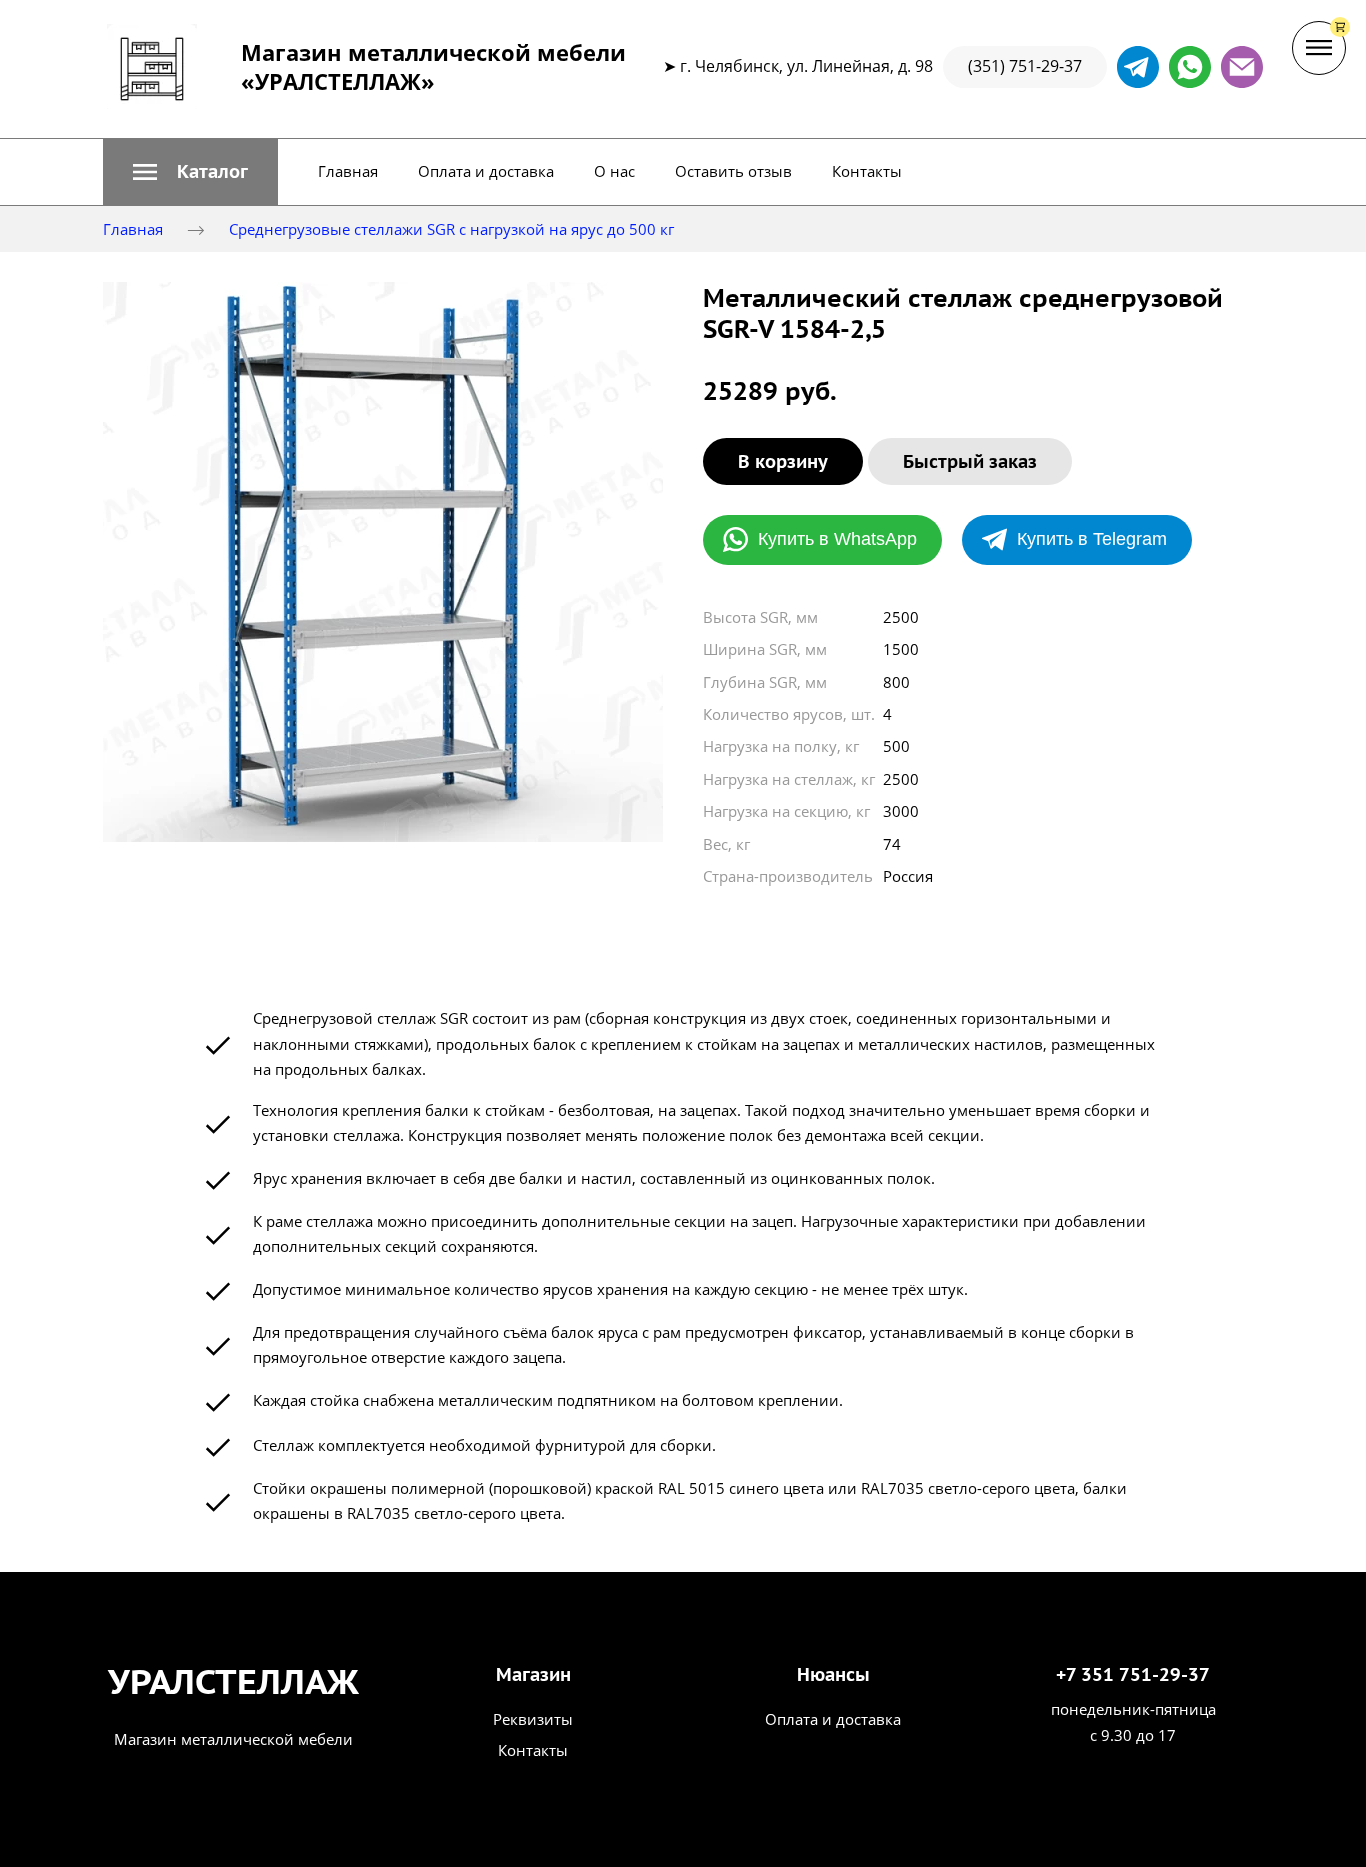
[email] (1242, 67)
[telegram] (1138, 67)
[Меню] (1319, 48)
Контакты (867, 171)
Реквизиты (533, 1719)
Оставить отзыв (733, 171)
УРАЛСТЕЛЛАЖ (233, 1681)
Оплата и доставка (486, 171)
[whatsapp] (1190, 67)
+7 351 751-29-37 (1133, 1674)
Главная (348, 171)
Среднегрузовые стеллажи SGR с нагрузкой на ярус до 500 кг (451, 229)
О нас (614, 171)
